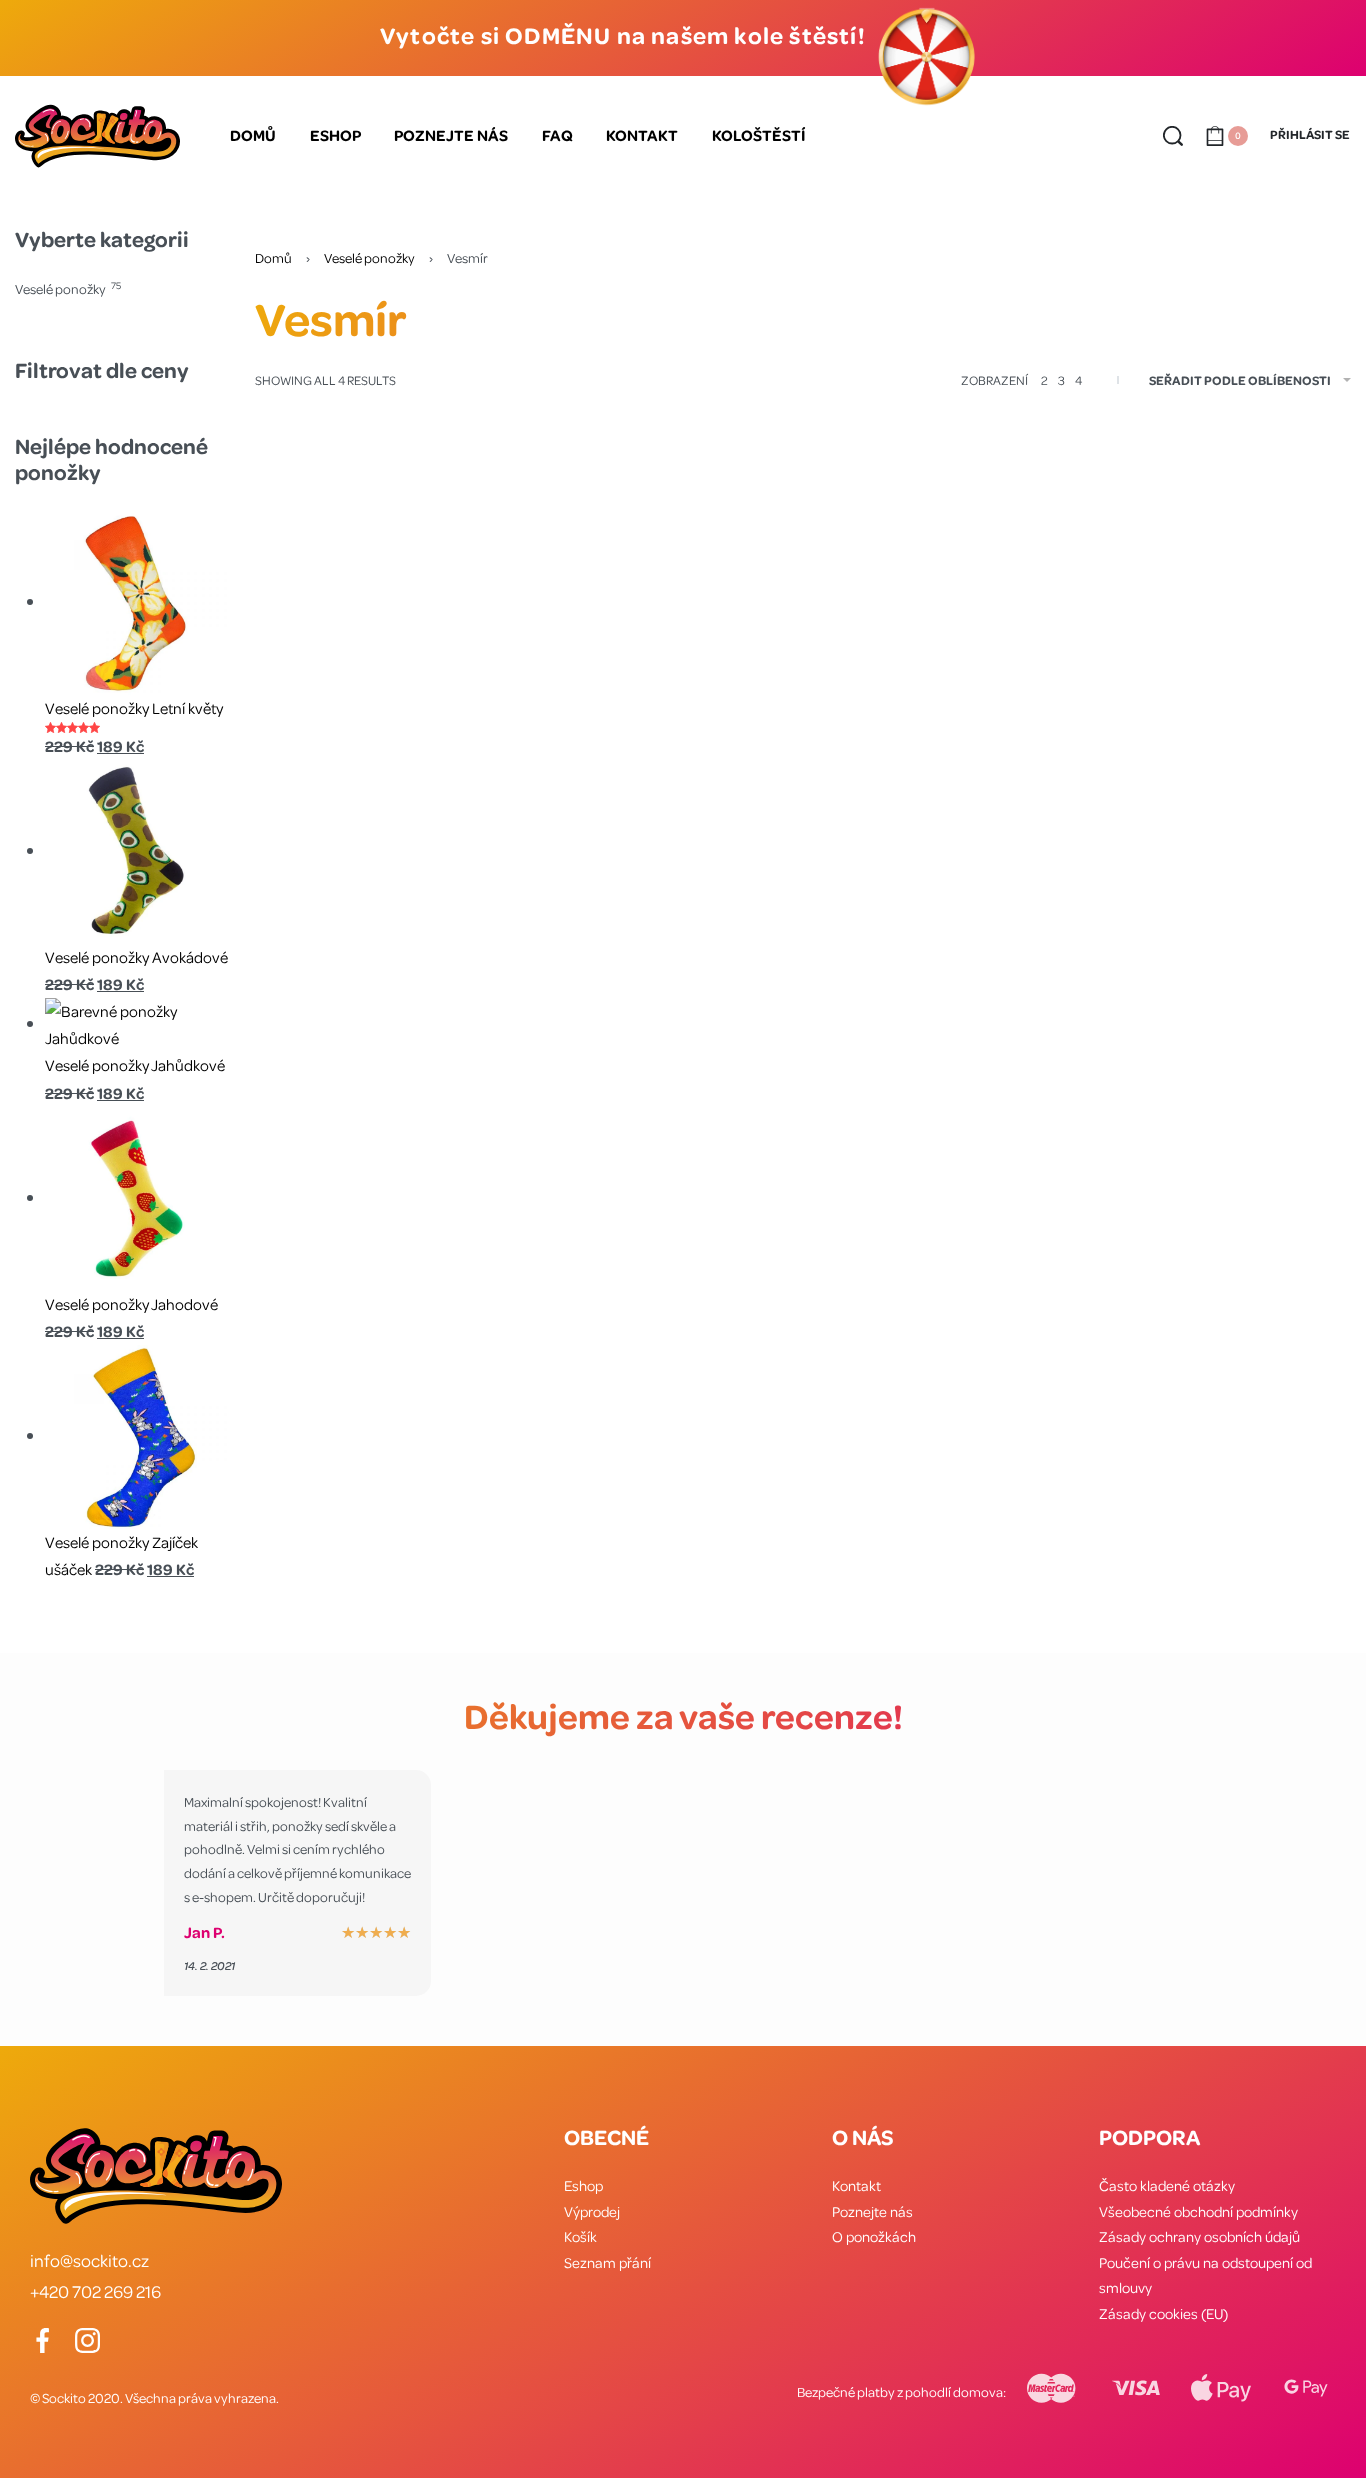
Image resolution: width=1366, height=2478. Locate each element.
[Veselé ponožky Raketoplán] (944, 614)
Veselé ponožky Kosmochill (381, 789)
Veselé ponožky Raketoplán (943, 789)
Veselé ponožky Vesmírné (1225, 789)
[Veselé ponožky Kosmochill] (381, 614)
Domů (273, 257)
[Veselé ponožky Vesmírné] (1225, 614)
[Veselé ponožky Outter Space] (662, 614)
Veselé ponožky (369, 257)
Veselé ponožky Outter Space (662, 789)
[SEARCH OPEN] (1173, 136)
